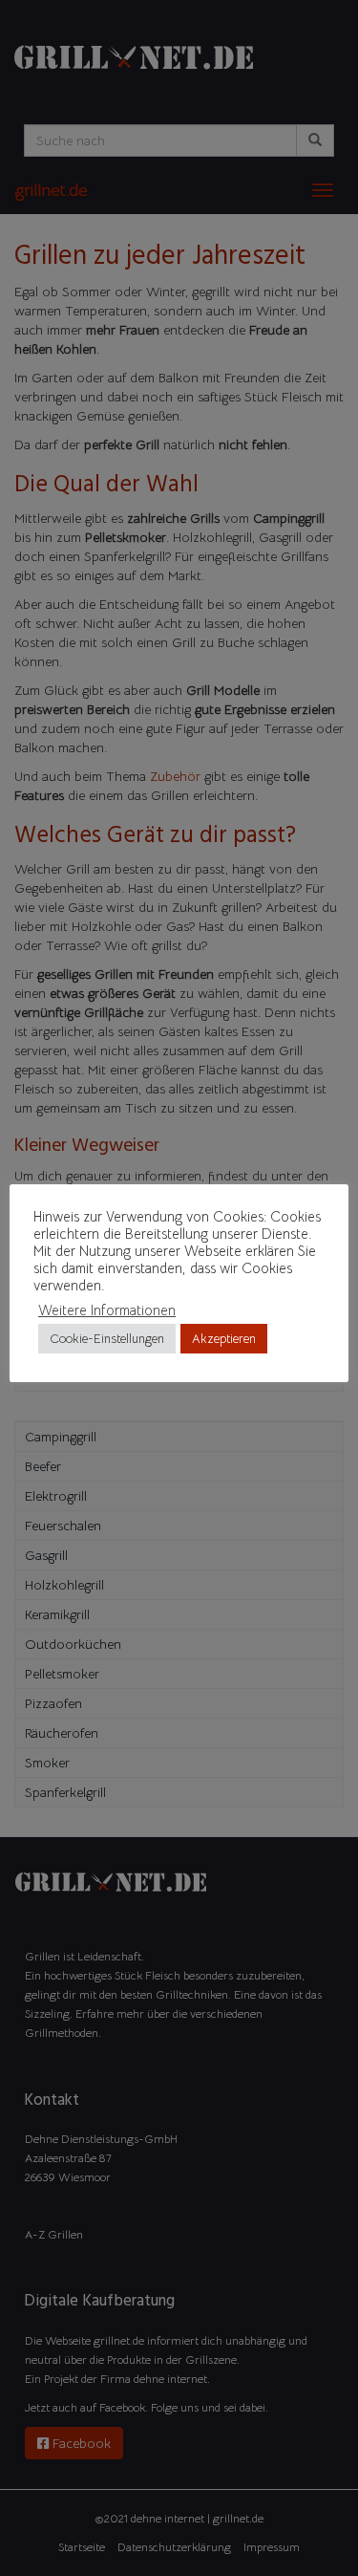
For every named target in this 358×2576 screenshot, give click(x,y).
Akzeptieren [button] (224, 1339)
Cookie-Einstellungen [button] (107, 1339)
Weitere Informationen (107, 1310)
